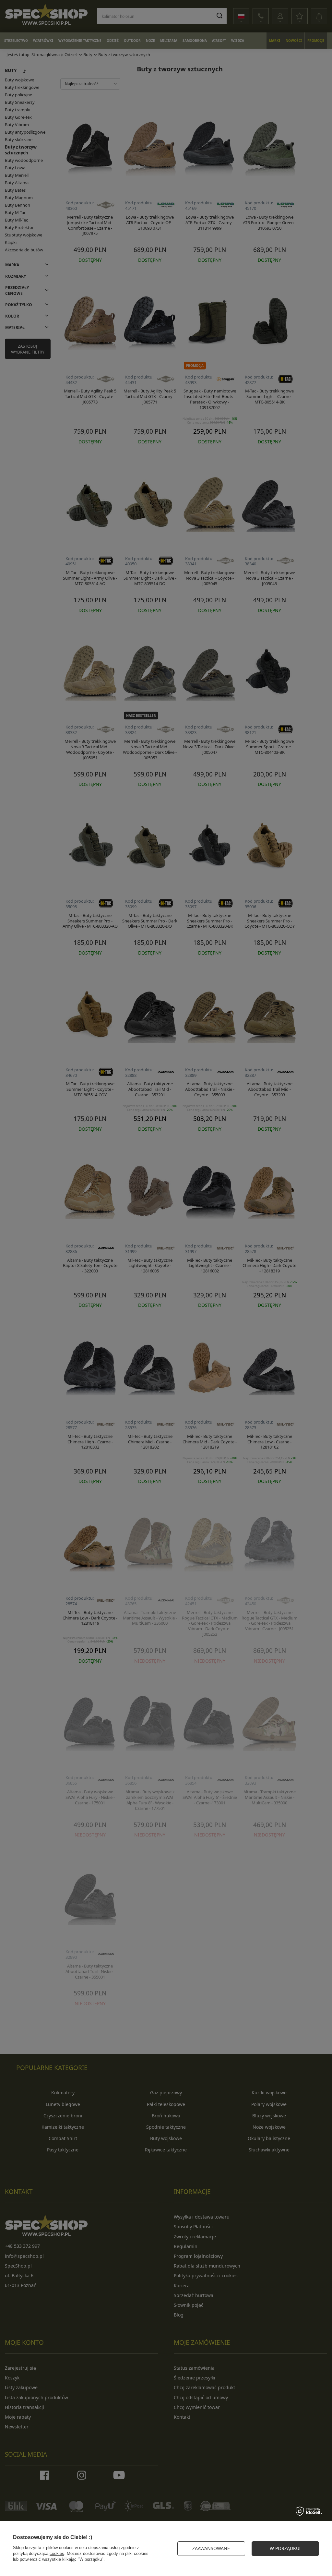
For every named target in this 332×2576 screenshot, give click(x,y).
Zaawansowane (211, 2548)
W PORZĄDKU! (285, 2548)
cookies (57, 2553)
